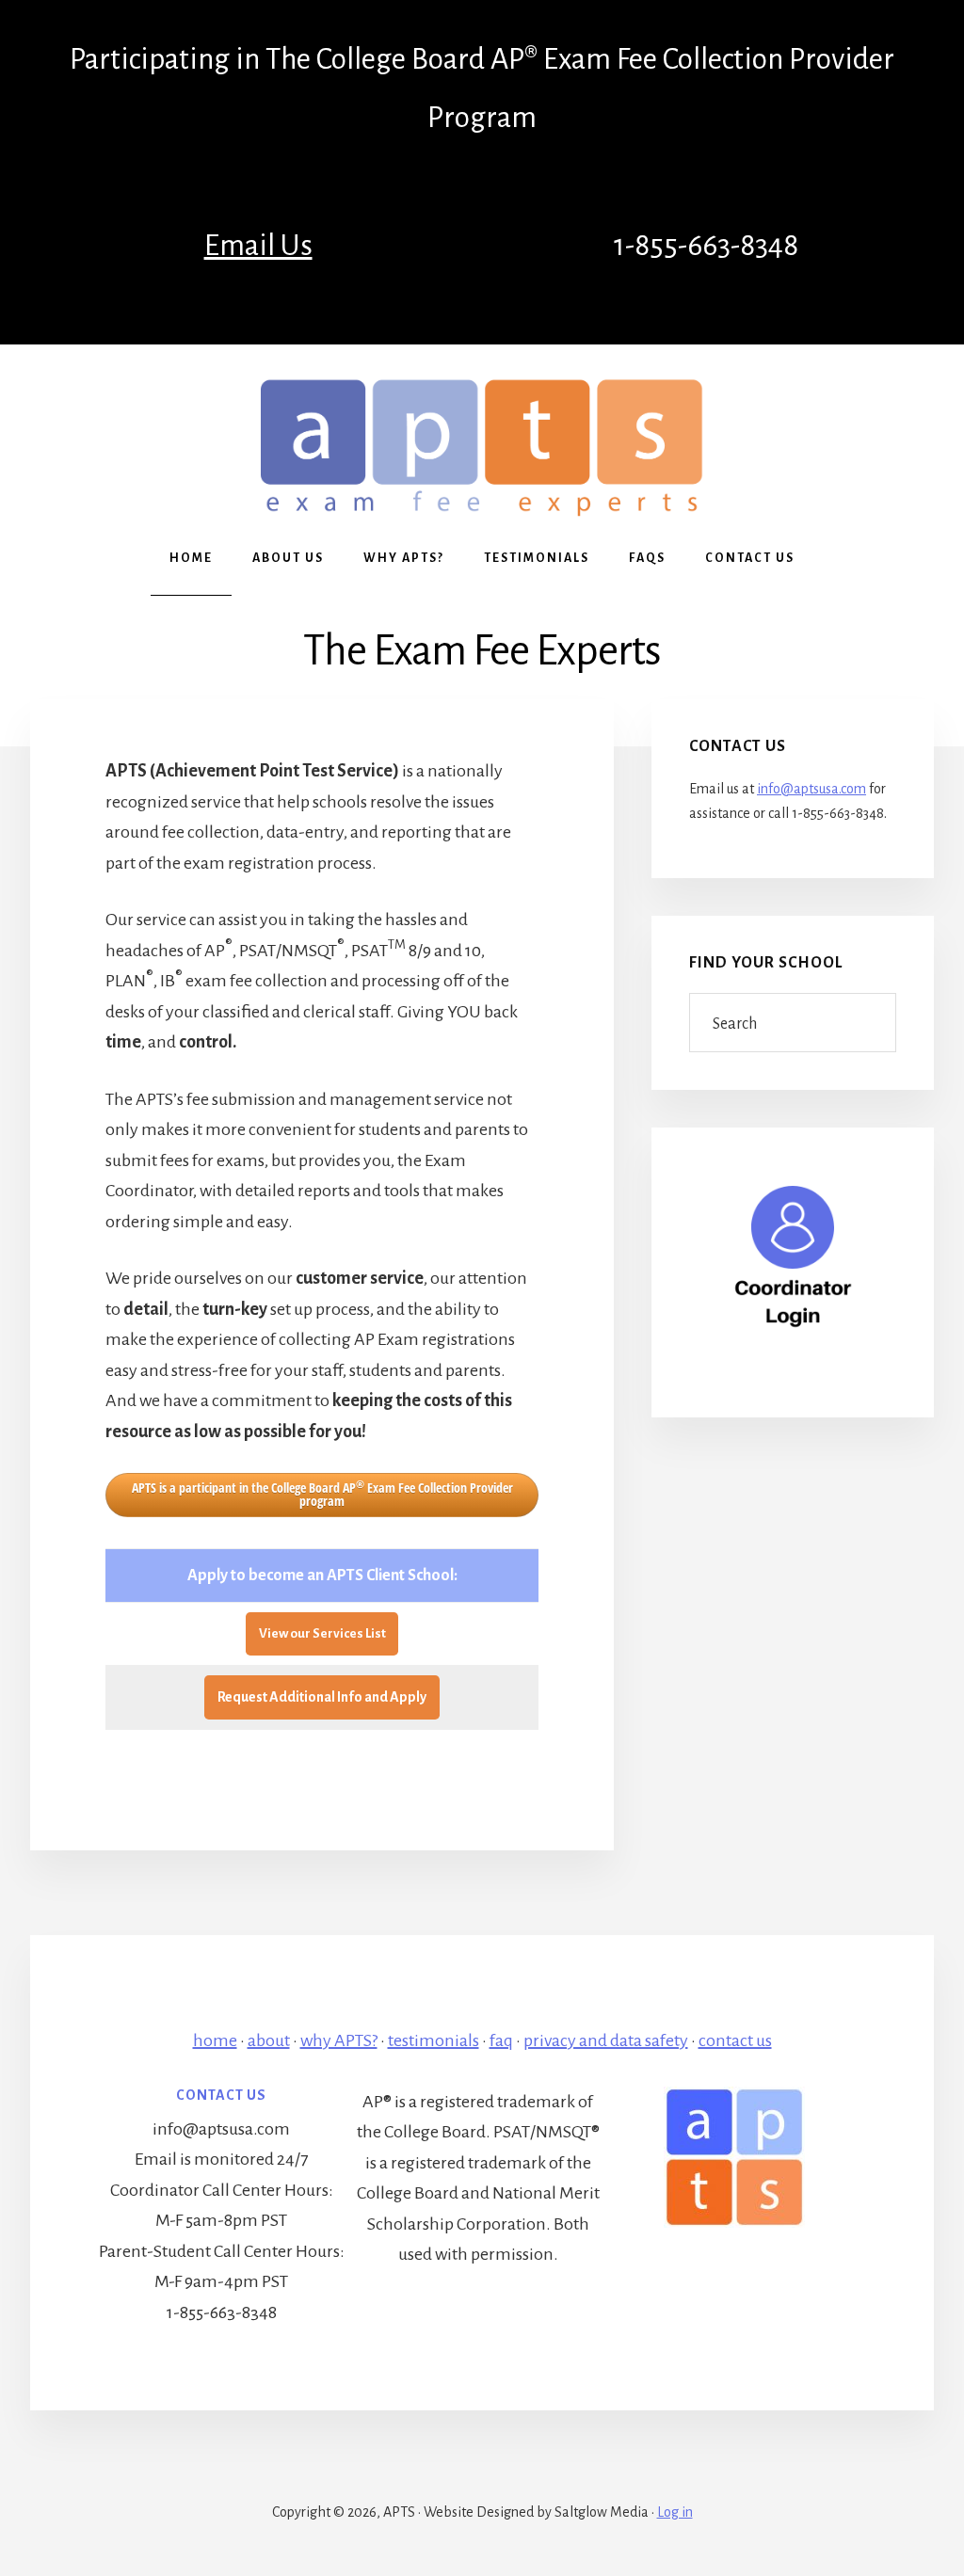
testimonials (434, 2040)
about (269, 2040)
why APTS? (339, 2040)
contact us (735, 2040)
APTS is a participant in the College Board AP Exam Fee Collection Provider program (322, 1494)
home (215, 2040)
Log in (675, 2512)
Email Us (258, 246)
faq (501, 2040)
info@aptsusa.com (811, 789)
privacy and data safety (606, 2040)
